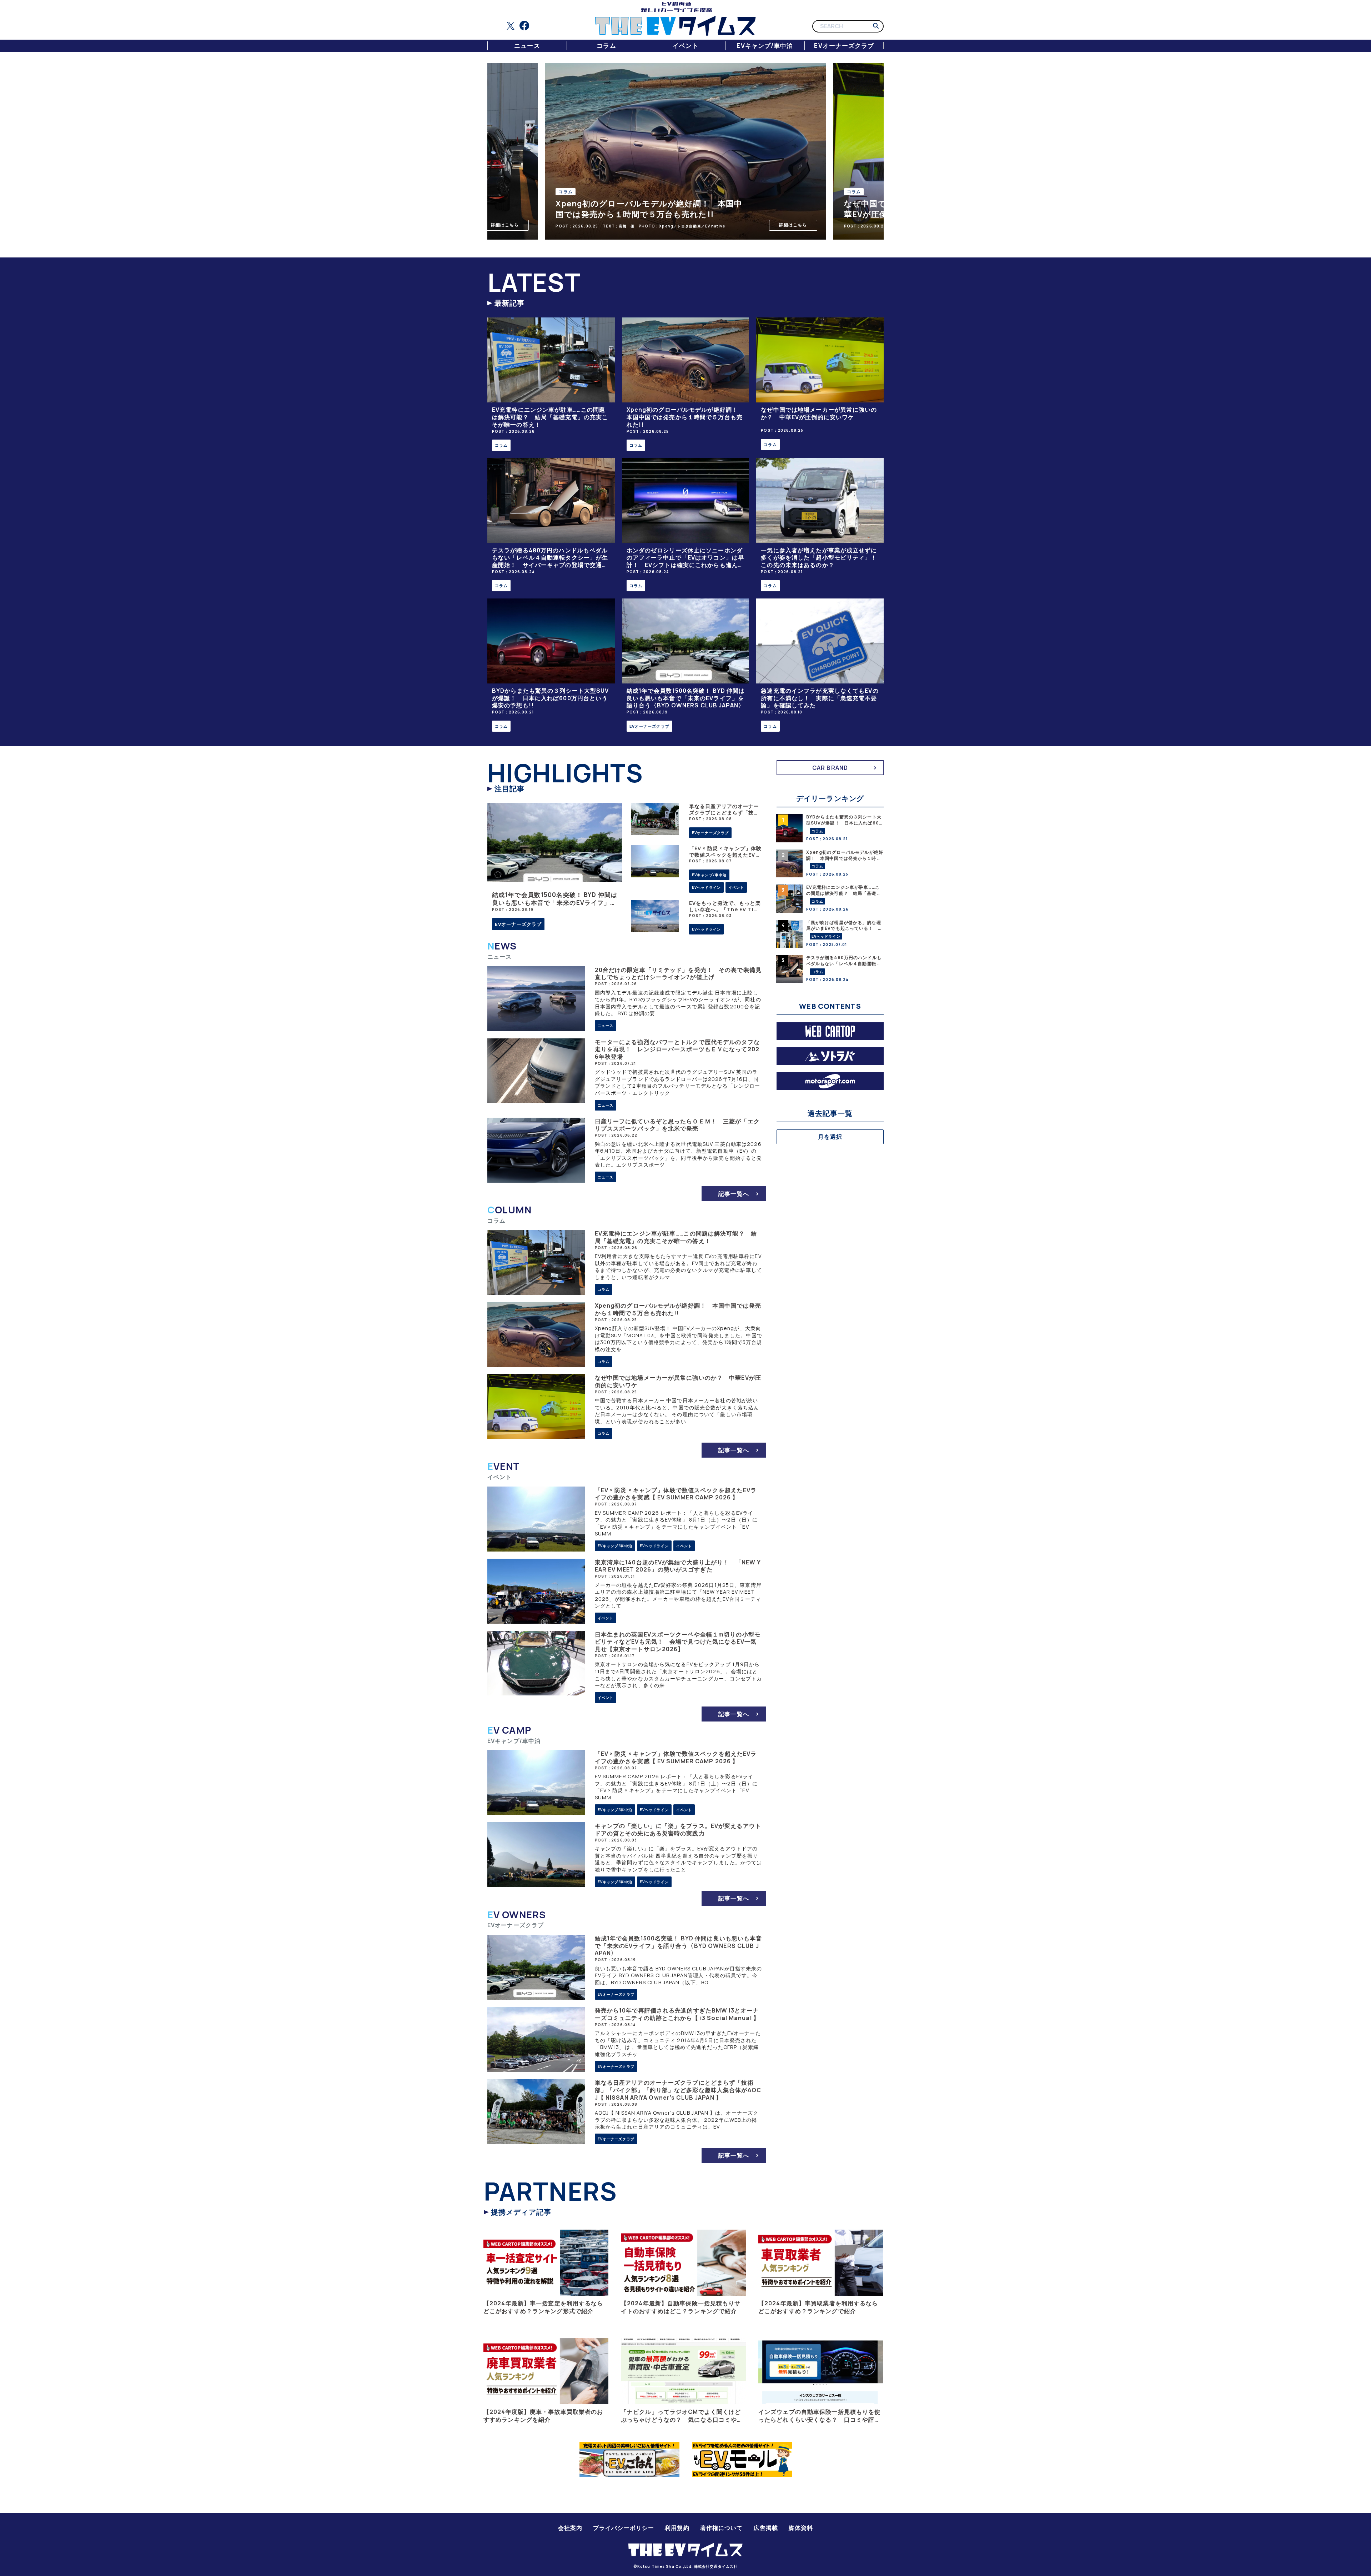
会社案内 (570, 2528)
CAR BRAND (830, 768)
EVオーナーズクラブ (844, 46)
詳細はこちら (761, 225)
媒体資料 (801, 2528)
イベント (685, 46)
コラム (606, 46)
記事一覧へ (734, 1194)
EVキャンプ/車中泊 (765, 46)
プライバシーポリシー (624, 2528)
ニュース (527, 46)
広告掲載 (766, 2528)
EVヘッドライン (706, 887)
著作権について (722, 2528)
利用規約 (677, 2528)
